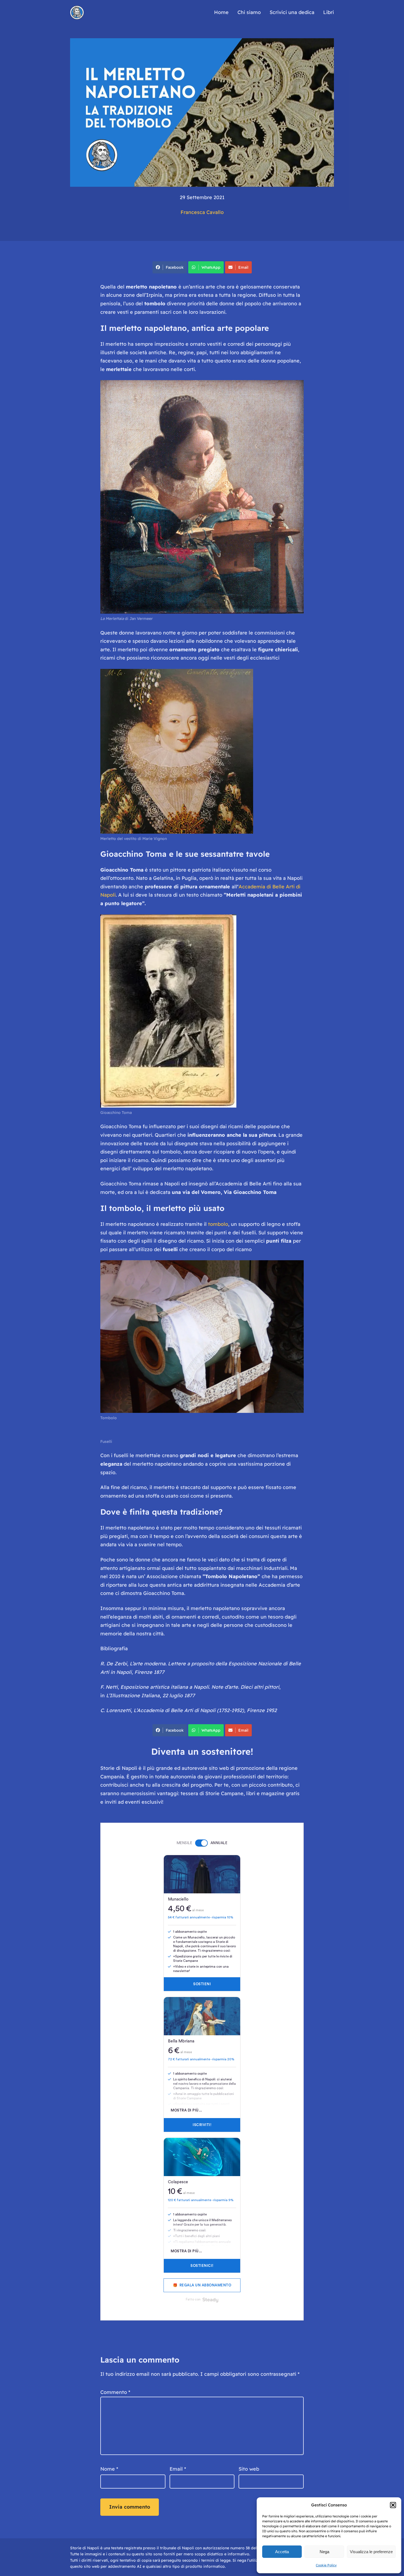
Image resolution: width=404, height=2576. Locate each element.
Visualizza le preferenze (371, 2552)
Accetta (282, 2552)
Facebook (175, 267)
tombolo (218, 1224)
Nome (109, 2469)
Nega (324, 2552)
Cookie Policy (326, 2565)
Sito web (249, 2469)
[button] (393, 2505)
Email (243, 267)
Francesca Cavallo (202, 212)
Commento (115, 2392)
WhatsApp (211, 267)
